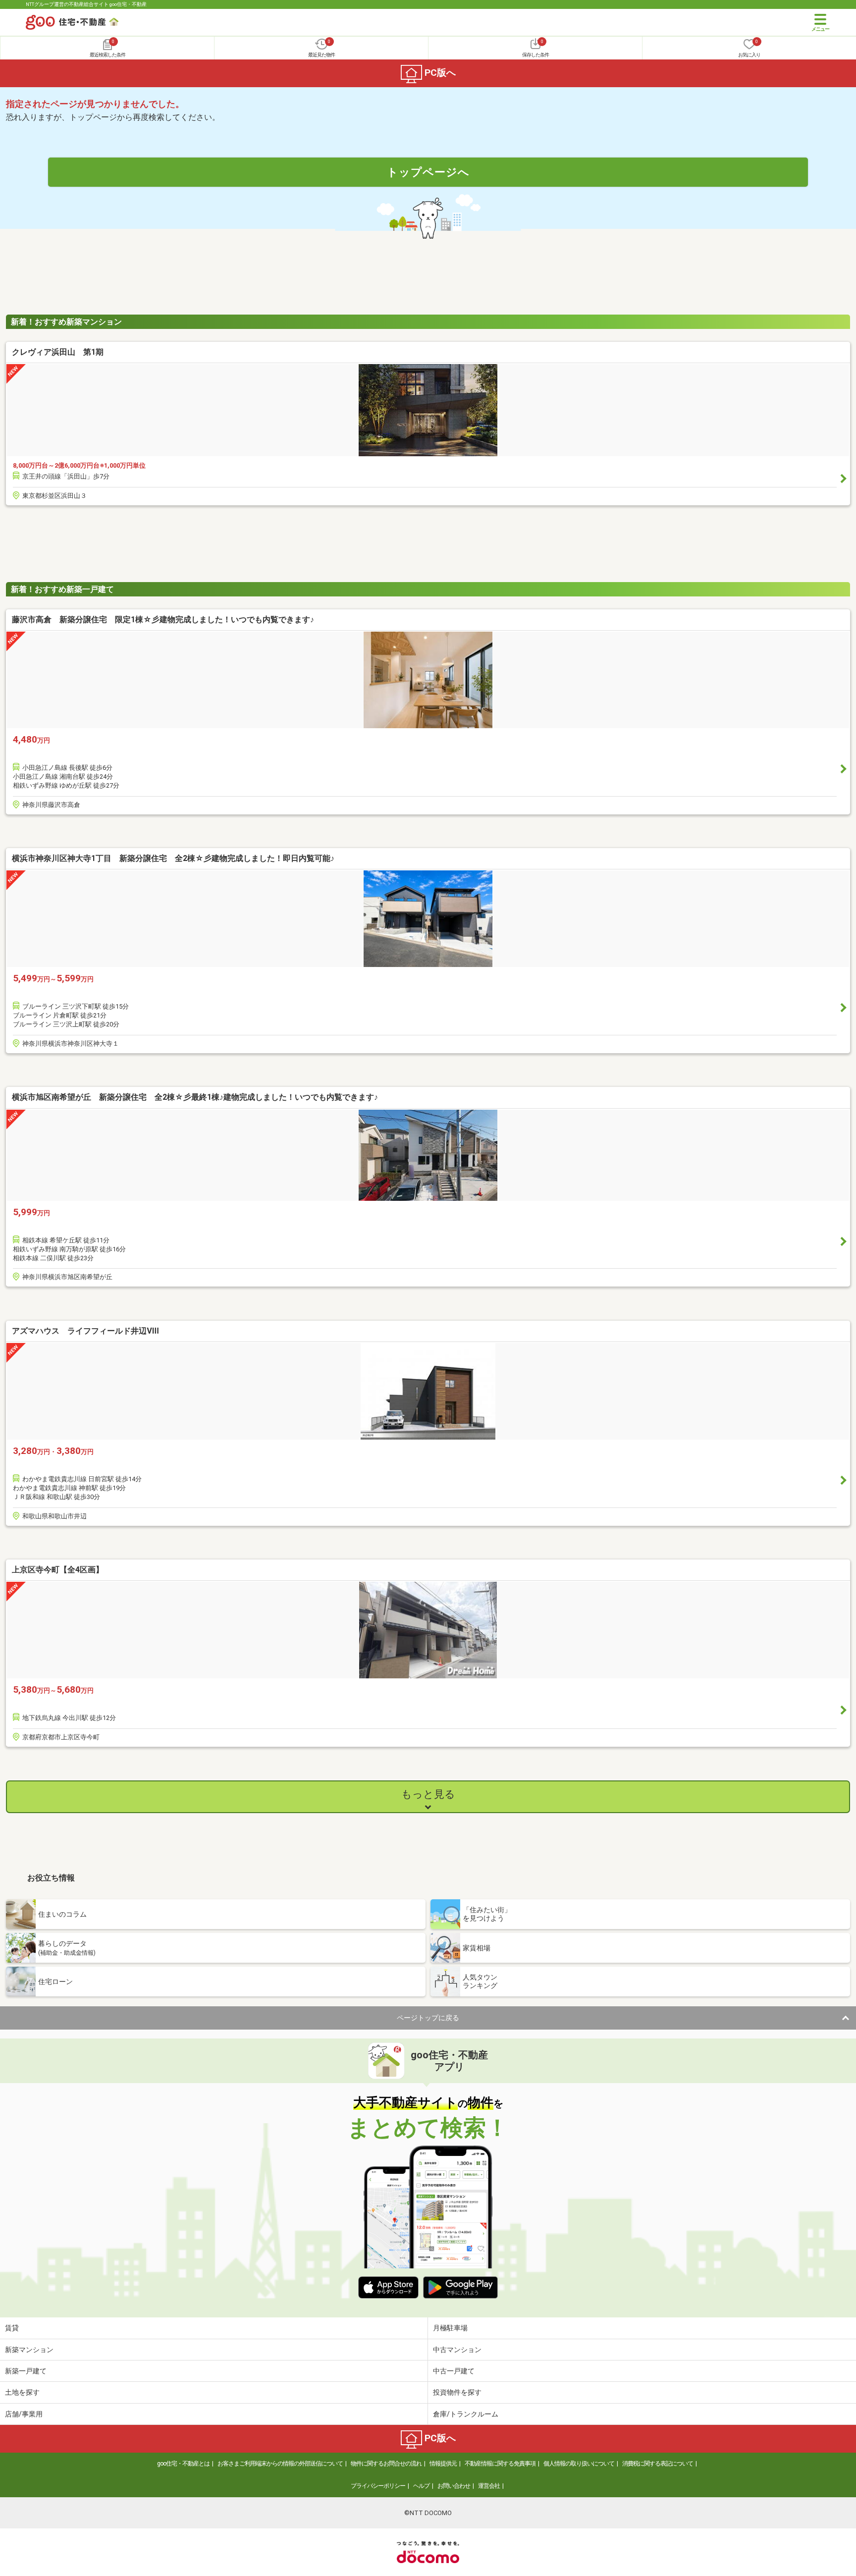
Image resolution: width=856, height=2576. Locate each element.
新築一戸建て (26, 2371)
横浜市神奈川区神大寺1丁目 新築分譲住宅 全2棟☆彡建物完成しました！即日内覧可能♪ (173, 858)
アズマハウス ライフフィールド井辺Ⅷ (85, 1331)
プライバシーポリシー (378, 2486)
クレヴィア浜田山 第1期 (58, 352)
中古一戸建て (454, 2371)
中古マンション (457, 2350)
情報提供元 (443, 2464)
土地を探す (22, 2392)
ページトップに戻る (428, 2018)
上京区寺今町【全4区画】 (58, 1570)
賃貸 (12, 2328)
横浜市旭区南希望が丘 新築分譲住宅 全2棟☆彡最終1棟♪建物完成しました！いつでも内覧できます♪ (195, 1097)
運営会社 (489, 2486)
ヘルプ (421, 2486)
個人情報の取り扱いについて (579, 2464)
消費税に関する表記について (658, 2464)
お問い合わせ (454, 2486)
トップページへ (428, 172)
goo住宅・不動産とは (183, 2464)
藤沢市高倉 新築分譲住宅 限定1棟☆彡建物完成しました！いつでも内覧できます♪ (163, 619)
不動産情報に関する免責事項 (500, 2464)
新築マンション (29, 2350)
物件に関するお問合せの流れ (386, 2464)
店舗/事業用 (24, 2414)
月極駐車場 (450, 2328)
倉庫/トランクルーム (466, 2414)
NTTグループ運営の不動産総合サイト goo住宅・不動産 (86, 4)
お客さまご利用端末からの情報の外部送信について (280, 2464)
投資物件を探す (457, 2392)
